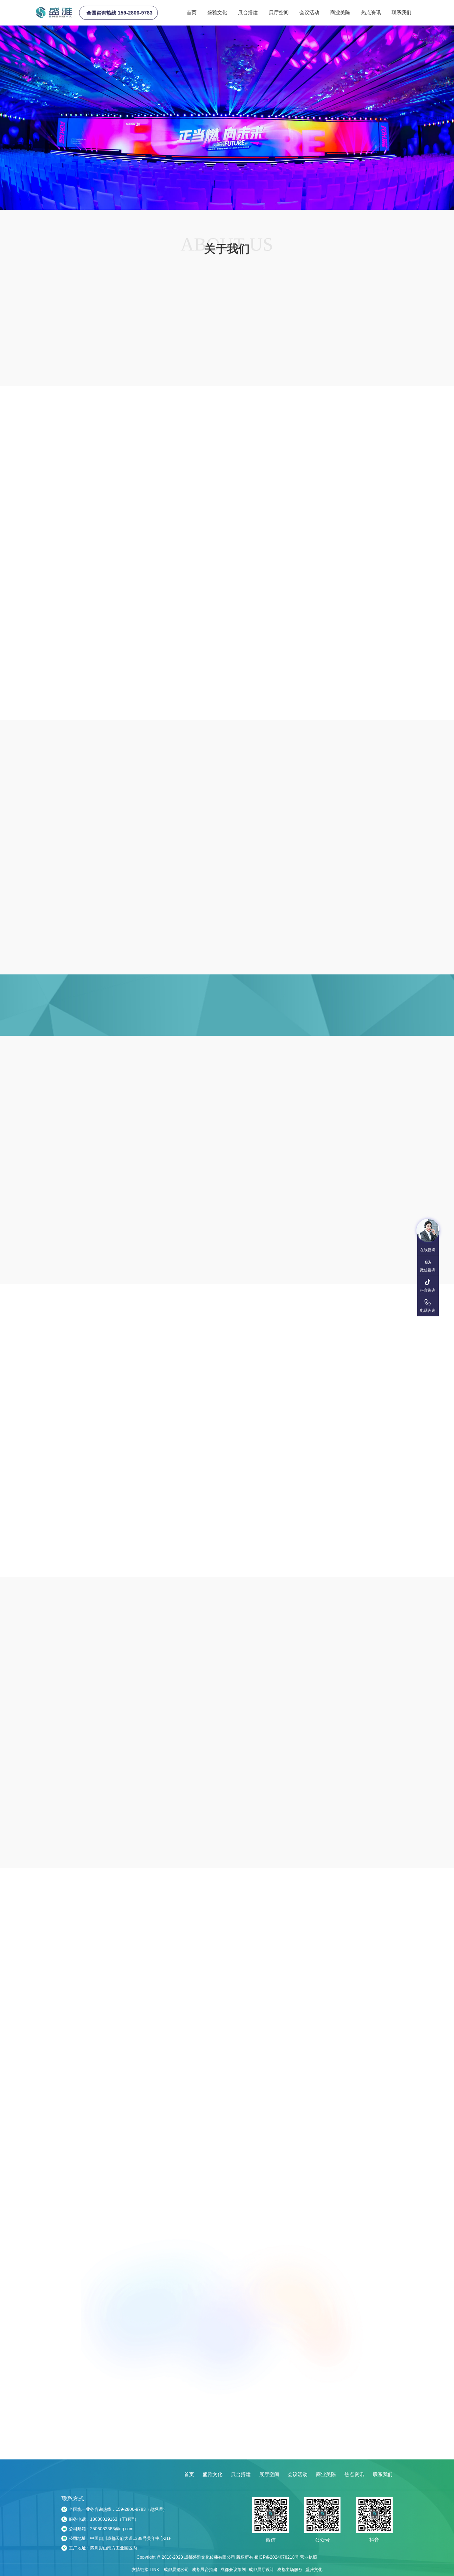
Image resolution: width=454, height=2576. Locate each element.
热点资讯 (371, 12)
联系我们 (402, 12)
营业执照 (309, 2561)
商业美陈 (340, 12)
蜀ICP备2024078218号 (277, 2561)
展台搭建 (248, 12)
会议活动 (309, 12)
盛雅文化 (217, 12)
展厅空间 (279, 12)
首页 (192, 12)
